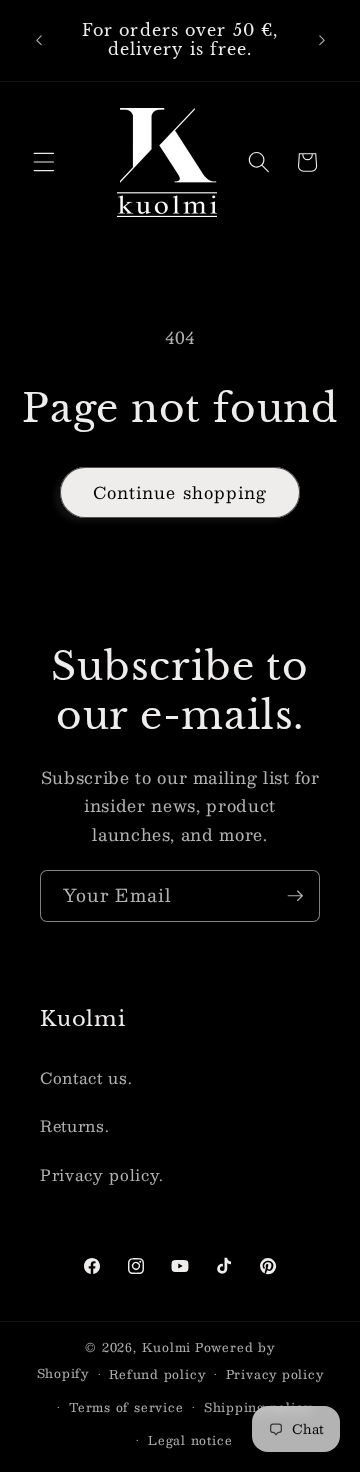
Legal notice (190, 1440)
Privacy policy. (102, 1175)
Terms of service (126, 1407)
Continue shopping (180, 492)
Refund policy (157, 1374)
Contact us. (86, 1078)
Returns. (74, 1126)
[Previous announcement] (39, 40)
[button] (44, 162)
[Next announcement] (322, 40)
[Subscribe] (295, 896)
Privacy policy (275, 1374)
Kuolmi (167, 1347)
